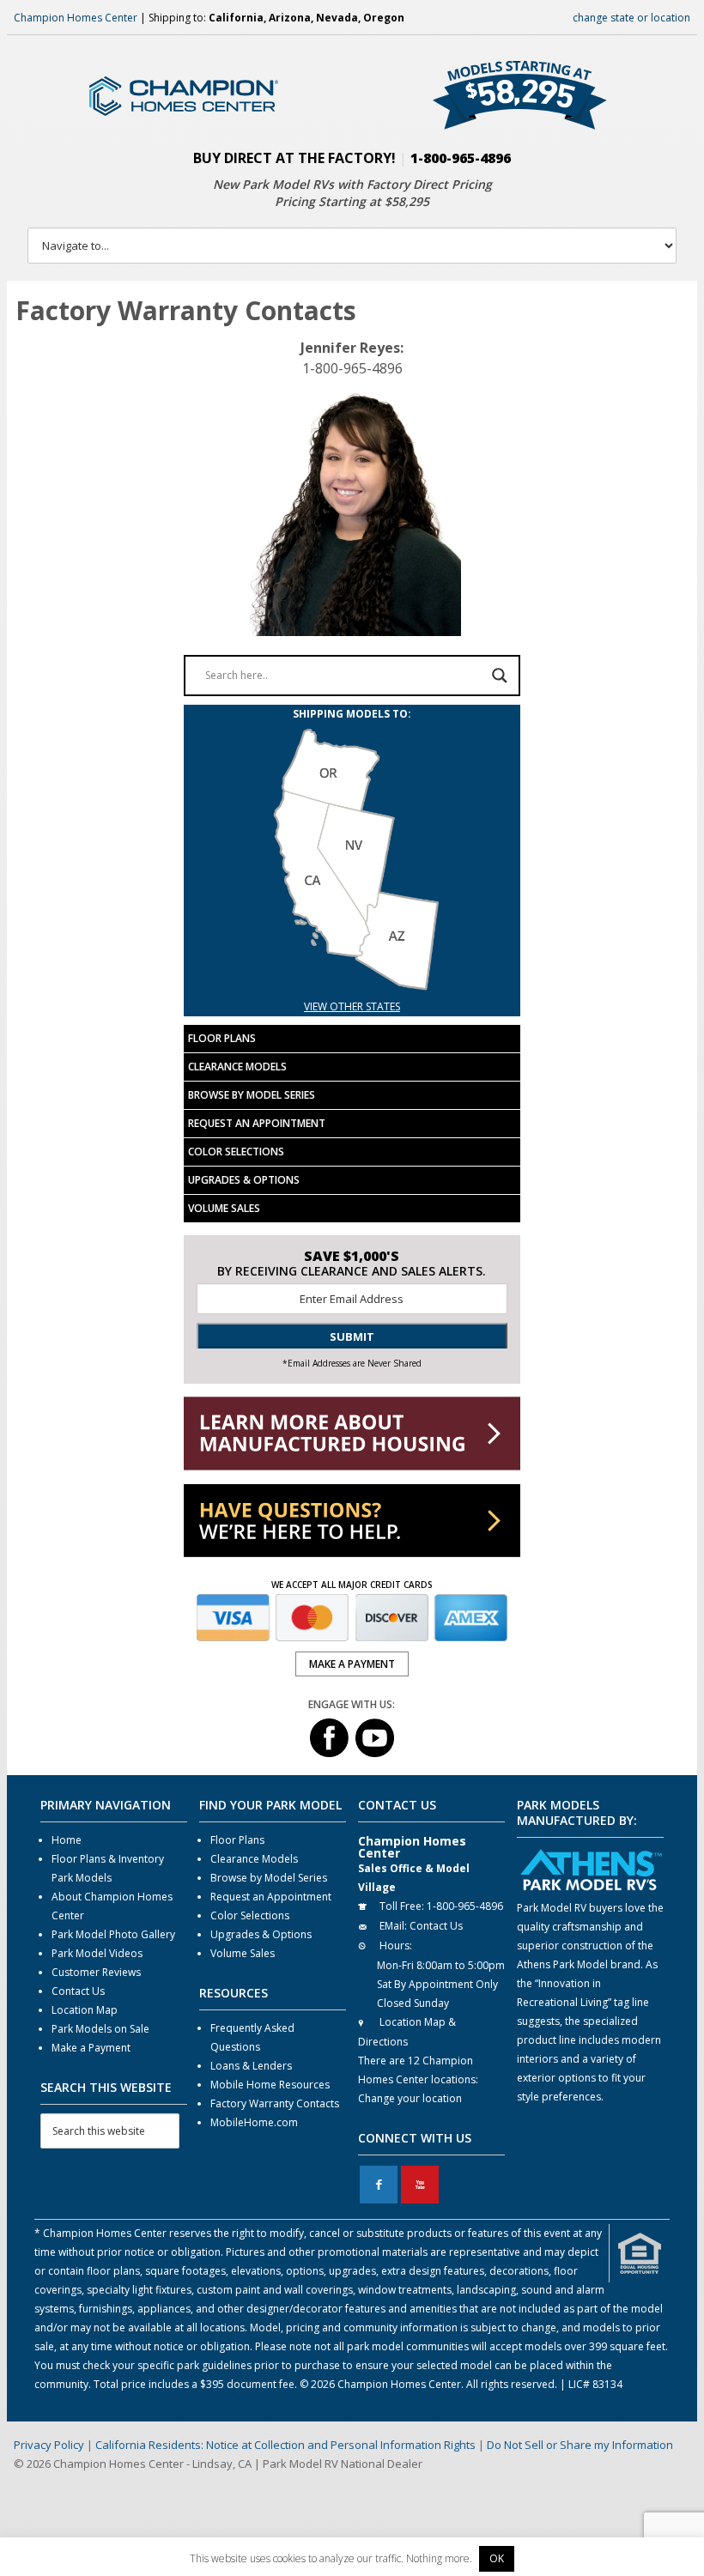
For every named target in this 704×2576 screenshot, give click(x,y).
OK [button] (497, 2558)
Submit (352, 1336)
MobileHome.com (254, 2122)
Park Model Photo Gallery (113, 1934)
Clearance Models (237, 1067)
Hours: (396, 1946)
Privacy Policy (49, 2445)
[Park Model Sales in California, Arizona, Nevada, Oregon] (352, 988)
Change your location (410, 2098)
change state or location (631, 18)
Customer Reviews (96, 1972)
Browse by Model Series (252, 1095)
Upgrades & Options (244, 1180)
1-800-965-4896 (461, 158)
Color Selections (236, 1152)
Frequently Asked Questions (252, 2037)
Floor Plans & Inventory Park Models (108, 1868)
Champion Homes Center (76, 18)
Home (67, 1840)
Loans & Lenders (251, 2066)
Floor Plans (222, 1038)
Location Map (85, 2010)
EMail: (393, 1926)
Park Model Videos (97, 1953)
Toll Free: (402, 1906)
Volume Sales (224, 1208)
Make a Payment (91, 2048)
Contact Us (78, 1991)
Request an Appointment (257, 1123)
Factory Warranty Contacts (275, 2103)
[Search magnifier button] (500, 676)
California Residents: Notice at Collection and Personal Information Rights (285, 2445)
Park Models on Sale (100, 2029)
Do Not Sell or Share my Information (580, 2445)
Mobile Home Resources (270, 2085)
